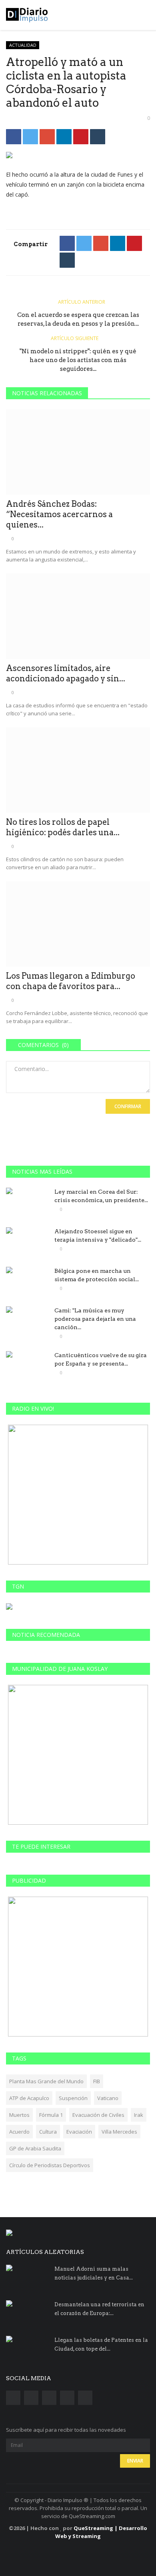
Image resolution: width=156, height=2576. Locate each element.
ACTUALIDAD (23, 45)
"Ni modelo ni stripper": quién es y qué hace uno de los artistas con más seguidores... (78, 360)
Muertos (19, 2115)
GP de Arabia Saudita (35, 2148)
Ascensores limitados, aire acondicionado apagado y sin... (66, 673)
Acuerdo (19, 2132)
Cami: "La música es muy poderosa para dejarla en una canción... (95, 1319)
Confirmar (128, 1106)
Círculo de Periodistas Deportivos (50, 2165)
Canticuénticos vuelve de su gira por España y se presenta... (101, 1359)
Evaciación (79, 2132)
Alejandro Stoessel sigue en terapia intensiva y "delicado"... (98, 1235)
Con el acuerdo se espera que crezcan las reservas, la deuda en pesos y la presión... (78, 319)
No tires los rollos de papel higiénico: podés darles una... (63, 827)
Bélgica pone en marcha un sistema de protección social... (97, 1275)
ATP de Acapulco (29, 2098)
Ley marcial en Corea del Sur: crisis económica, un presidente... (101, 1196)
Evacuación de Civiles (98, 2115)
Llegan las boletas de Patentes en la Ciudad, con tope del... (101, 2344)
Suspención (73, 2098)
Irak (139, 2115)
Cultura (48, 2132)
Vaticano (108, 2098)
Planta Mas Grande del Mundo (46, 2081)
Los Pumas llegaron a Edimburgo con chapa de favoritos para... (71, 981)
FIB (97, 2081)
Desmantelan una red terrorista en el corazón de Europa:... (99, 2309)
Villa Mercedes (119, 2132)
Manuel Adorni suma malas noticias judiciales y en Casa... (94, 2273)
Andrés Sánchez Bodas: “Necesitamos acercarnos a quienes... (59, 514)
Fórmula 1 (51, 2115)
